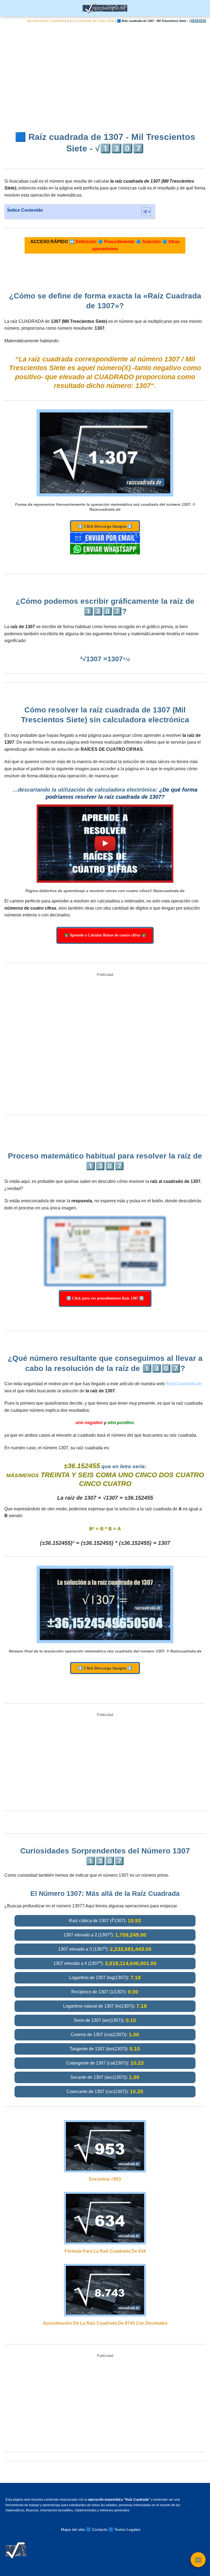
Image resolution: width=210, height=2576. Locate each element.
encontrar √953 (105, 2179)
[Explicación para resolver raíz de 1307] (105, 844)
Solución (151, 242)
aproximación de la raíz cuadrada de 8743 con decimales (105, 2323)
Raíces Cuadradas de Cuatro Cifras (91, 21)
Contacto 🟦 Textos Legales (116, 2529)
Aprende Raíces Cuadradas (46, 21)
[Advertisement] (105, 73)
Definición (86, 242)
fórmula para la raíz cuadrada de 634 (105, 2251)
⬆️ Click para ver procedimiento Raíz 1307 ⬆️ (105, 1298)
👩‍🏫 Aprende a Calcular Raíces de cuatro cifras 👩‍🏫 (105, 935)
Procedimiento (119, 242)
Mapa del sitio (73, 2529)
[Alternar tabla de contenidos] (143, 212)
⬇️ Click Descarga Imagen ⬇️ (105, 526)
